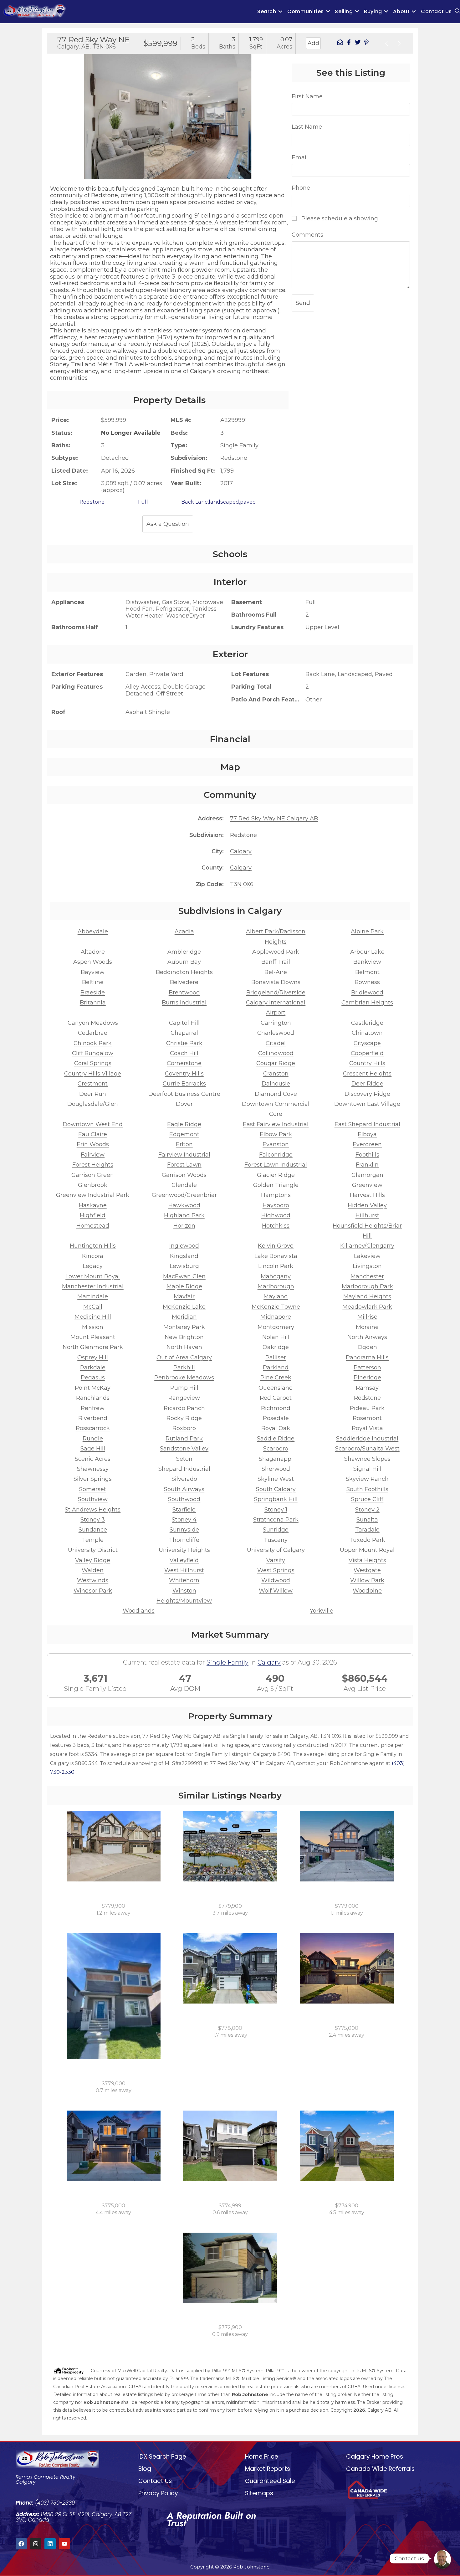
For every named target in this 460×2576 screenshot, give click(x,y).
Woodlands (139, 1611)
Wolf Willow (276, 1591)
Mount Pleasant (93, 1337)
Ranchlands (93, 1398)
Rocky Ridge (184, 1418)
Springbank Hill (276, 1499)
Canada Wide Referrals (380, 2469)
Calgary (241, 851)
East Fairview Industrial (276, 1124)
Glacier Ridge (276, 1175)
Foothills (367, 1155)
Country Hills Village (93, 1074)
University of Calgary (276, 1550)
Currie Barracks (184, 1084)
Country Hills (367, 1063)
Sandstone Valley (184, 1449)
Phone (301, 188)
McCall (93, 1307)
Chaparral (184, 1033)
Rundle (93, 1439)
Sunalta (367, 1520)
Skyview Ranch (367, 1479)
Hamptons (276, 1195)
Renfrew (93, 1408)
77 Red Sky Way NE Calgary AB (274, 818)
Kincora (93, 1256)
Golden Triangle (276, 1185)
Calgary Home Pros (375, 2457)
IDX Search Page (162, 2457)
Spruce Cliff (367, 1499)
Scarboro (276, 1449)
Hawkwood (184, 1205)
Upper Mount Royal (367, 1550)
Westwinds (93, 1580)
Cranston (276, 1074)
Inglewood (184, 1246)
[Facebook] (21, 2544)
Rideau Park (367, 1408)
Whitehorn (184, 1580)
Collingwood (276, 1053)
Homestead (93, 1226)
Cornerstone (184, 1063)
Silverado (184, 1479)
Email (300, 157)
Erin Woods (93, 1144)
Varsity (276, 1560)
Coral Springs (93, 1063)
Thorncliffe (184, 1540)
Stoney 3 (93, 1520)
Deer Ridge (367, 1084)
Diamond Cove (276, 1094)
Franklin (367, 1165)
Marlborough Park (367, 1286)
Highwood (276, 1215)
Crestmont (93, 1084)
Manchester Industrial (93, 1286)
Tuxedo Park (367, 1540)
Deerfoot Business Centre (184, 1094)
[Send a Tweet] (358, 43)
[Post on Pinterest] (366, 43)
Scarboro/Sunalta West (367, 1449)
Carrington (276, 1023)
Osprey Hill (93, 1357)
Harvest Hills (367, 1195)
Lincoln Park (276, 1266)
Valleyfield (184, 1560)
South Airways (184, 1489)
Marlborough (276, 1286)
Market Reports (268, 2469)
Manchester (367, 1276)
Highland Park (184, 1215)
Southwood (184, 1499)
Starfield (184, 1510)
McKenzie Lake (184, 1307)
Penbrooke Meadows (184, 1378)
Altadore (93, 952)
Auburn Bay (184, 962)
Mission (93, 1327)
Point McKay (93, 1388)
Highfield (93, 1215)
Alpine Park (367, 931)
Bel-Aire (276, 972)
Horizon (184, 1226)
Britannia (93, 1003)
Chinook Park (93, 1043)
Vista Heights (367, 1560)
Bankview (367, 962)
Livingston (367, 1266)
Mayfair (184, 1296)
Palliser (276, 1357)
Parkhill (184, 1368)
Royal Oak (276, 1428)
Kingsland (184, 1256)
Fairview (93, 1155)
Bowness (367, 982)
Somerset (93, 1489)
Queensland (276, 1388)
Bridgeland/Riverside (276, 993)
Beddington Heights (184, 972)
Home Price (262, 2457)
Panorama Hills (367, 1357)
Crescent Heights (367, 1074)
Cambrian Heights (367, 1003)
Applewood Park (276, 952)
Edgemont (184, 1134)
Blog (145, 2469)
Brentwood (184, 993)
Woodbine (367, 1591)
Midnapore (276, 1317)
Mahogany (276, 1276)
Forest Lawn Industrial (276, 1165)
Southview (93, 1499)
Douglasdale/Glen (93, 1104)
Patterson (367, 1368)
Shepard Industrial (184, 1469)
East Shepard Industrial (367, 1124)
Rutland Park (184, 1439)
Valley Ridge (93, 1560)
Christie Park (184, 1043)
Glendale (184, 1185)
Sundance (93, 1530)
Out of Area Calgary (184, 1357)
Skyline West (276, 1479)
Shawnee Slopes (367, 1459)
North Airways (367, 1337)
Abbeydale (93, 931)
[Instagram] (36, 2544)
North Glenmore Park (93, 1347)
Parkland (276, 1368)
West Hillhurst (184, 1570)
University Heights (184, 1550)
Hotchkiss (276, 1226)
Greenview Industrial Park (93, 1195)
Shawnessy (93, 1469)
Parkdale (93, 1368)
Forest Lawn (184, 1165)
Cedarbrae (93, 1033)
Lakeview (367, 1256)
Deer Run (93, 1094)
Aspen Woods (93, 962)
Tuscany (276, 1540)
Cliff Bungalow (93, 1053)
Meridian (184, 1317)
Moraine (367, 1327)
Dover (184, 1104)
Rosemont (367, 1418)
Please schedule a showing (339, 218)
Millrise (367, 1317)
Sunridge (276, 1530)
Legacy (93, 1266)
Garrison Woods (184, 1175)
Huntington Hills (93, 1246)
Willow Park (367, 1580)
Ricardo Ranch (184, 1408)
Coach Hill (184, 1053)
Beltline (93, 982)
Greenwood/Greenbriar (184, 1195)
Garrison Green (93, 1175)
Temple (93, 1540)
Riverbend (93, 1418)
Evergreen (367, 1144)
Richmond (276, 1408)
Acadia (184, 931)
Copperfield (367, 1053)
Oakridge (276, 1347)
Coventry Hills (184, 1074)
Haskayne (93, 1205)
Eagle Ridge (184, 1124)
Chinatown (367, 1033)
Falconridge (276, 1155)
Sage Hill (93, 1449)
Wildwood (276, 1580)
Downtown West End (93, 1124)
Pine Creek (276, 1378)
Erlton (184, 1144)
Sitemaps (259, 2493)
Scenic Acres (93, 1459)
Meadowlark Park (367, 1307)
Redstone (243, 835)
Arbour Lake (367, 952)
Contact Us (155, 2481)
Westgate (367, 1570)
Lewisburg (184, 1266)
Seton (184, 1459)
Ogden (367, 1347)
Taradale (367, 1530)
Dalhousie (276, 1084)
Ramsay (367, 1388)
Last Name (307, 127)
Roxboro (184, 1428)
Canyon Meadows (93, 1023)
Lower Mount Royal (93, 1276)
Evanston (276, 1144)
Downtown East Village (367, 1104)
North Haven (184, 1347)
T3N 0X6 (242, 884)
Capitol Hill (184, 1023)
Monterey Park (184, 1327)
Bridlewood (367, 993)
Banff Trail (276, 962)
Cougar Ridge (276, 1063)
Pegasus (93, 1378)
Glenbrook (93, 1185)
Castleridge (367, 1023)
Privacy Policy (158, 2493)
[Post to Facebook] (349, 43)
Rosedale (276, 1418)
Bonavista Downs (276, 982)
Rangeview (184, 1398)
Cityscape (367, 1043)
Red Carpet (276, 1398)
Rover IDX (396, 2426)
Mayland (276, 1296)
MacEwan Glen (184, 1276)
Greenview (367, 1185)
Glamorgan (367, 1175)
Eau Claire (93, 1134)
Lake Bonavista (276, 1256)
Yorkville (322, 1611)
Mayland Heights (367, 1296)
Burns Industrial (184, 1003)
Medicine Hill (93, 1317)
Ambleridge (184, 952)
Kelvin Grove (276, 1246)
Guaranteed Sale (270, 2481)
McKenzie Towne (276, 1307)
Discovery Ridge (367, 1094)
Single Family (227, 1662)
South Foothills (367, 1489)
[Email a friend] (340, 43)
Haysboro (276, 1205)
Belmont (367, 972)
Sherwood (276, 1469)
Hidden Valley (367, 1205)
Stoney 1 (276, 1510)
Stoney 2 (367, 1510)
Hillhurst (367, 1215)
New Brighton (184, 1337)
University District (93, 1550)
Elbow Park (276, 1134)
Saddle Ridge (276, 1439)
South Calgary (276, 1489)
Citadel (276, 1043)
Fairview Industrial (184, 1155)
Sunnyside (184, 1530)
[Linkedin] (50, 2544)
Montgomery (276, 1327)
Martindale (93, 1296)
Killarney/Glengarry (367, 1246)
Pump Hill (184, 1388)
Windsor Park (93, 1591)
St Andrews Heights (93, 1510)
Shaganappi (276, 1459)
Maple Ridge (184, 1286)
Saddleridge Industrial (367, 1439)
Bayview (93, 972)
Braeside (93, 993)
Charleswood (276, 1033)
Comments (307, 235)
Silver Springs (93, 1479)
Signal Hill (367, 1469)
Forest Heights (93, 1165)
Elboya (367, 1134)
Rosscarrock (93, 1428)
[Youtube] (64, 2544)
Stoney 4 (184, 1520)
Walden (93, 1570)
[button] (54, 111)
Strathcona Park (276, 1520)
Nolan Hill (276, 1337)
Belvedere (184, 982)
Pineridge (367, 1378)
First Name (307, 96)
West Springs (276, 1570)
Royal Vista (367, 1428)
